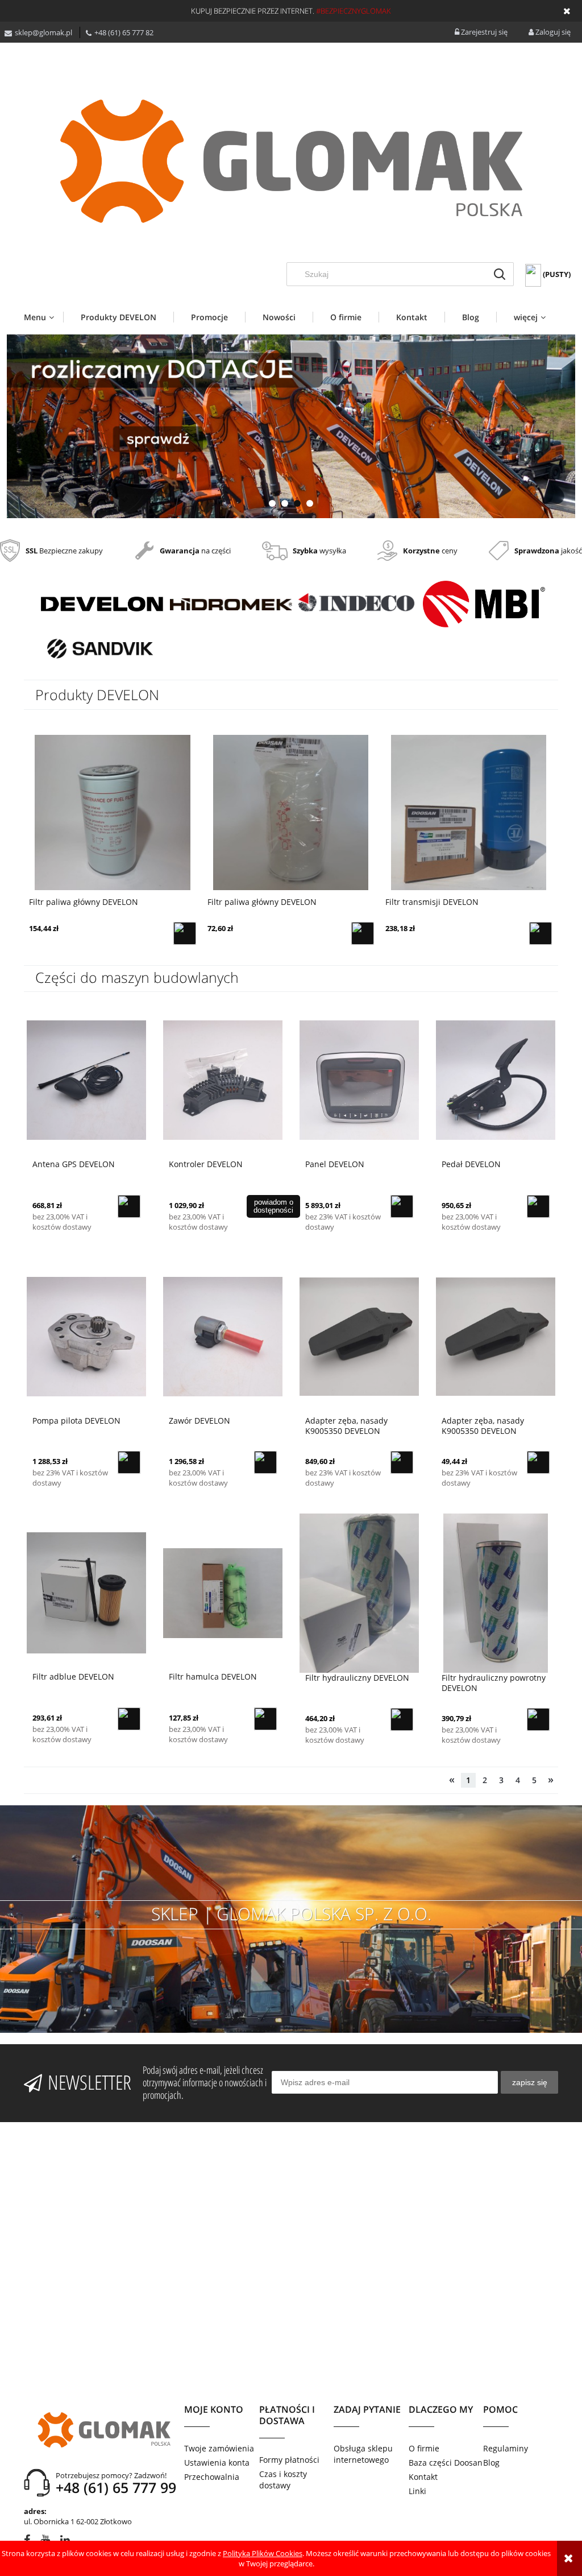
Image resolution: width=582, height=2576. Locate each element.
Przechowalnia (212, 2477)
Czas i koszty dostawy (283, 2480)
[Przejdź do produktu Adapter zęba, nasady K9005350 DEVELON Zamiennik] (496, 1336)
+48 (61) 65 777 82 (124, 32)
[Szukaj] (500, 274)
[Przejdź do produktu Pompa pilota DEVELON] (86, 1336)
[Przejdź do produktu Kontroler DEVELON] (223, 1080)
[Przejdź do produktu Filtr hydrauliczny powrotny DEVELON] (496, 1593)
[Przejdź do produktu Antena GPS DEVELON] (86, 1080)
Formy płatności (289, 2460)
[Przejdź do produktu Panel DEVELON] (359, 1080)
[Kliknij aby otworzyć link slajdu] (291, 426)
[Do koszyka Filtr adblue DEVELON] (129, 1719)
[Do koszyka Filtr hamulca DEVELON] (265, 1719)
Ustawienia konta (217, 2463)
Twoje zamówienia (219, 2448)
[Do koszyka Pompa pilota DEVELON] (129, 1462)
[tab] (272, 503)
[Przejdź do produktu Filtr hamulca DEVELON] (223, 1592)
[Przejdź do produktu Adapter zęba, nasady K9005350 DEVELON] (359, 1336)
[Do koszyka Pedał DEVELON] (538, 1206)
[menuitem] (43, 317)
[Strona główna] (291, 161)
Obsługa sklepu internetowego (363, 2454)
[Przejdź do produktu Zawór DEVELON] (223, 1336)
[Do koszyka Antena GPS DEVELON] (129, 1206)
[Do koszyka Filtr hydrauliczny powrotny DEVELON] (538, 1719)
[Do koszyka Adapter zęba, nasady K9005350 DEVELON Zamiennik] (538, 1462)
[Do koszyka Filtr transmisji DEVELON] (363, 933)
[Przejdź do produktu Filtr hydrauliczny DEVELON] (359, 1593)
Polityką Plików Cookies (263, 2553)
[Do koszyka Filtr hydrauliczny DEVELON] (402, 1719)
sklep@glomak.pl (43, 32)
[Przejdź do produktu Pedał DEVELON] (496, 1080)
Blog (491, 2463)
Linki (417, 2491)
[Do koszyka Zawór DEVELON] (265, 1462)
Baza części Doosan (446, 2463)
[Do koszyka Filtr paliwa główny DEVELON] (185, 933)
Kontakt (423, 2477)
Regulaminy (506, 2448)
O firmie (424, 2448)
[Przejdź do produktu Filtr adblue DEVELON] (86, 1592)
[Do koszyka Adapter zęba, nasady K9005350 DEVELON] (402, 1462)
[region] (291, 426)
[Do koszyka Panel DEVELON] (402, 1206)
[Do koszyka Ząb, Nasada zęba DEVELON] (541, 933)
